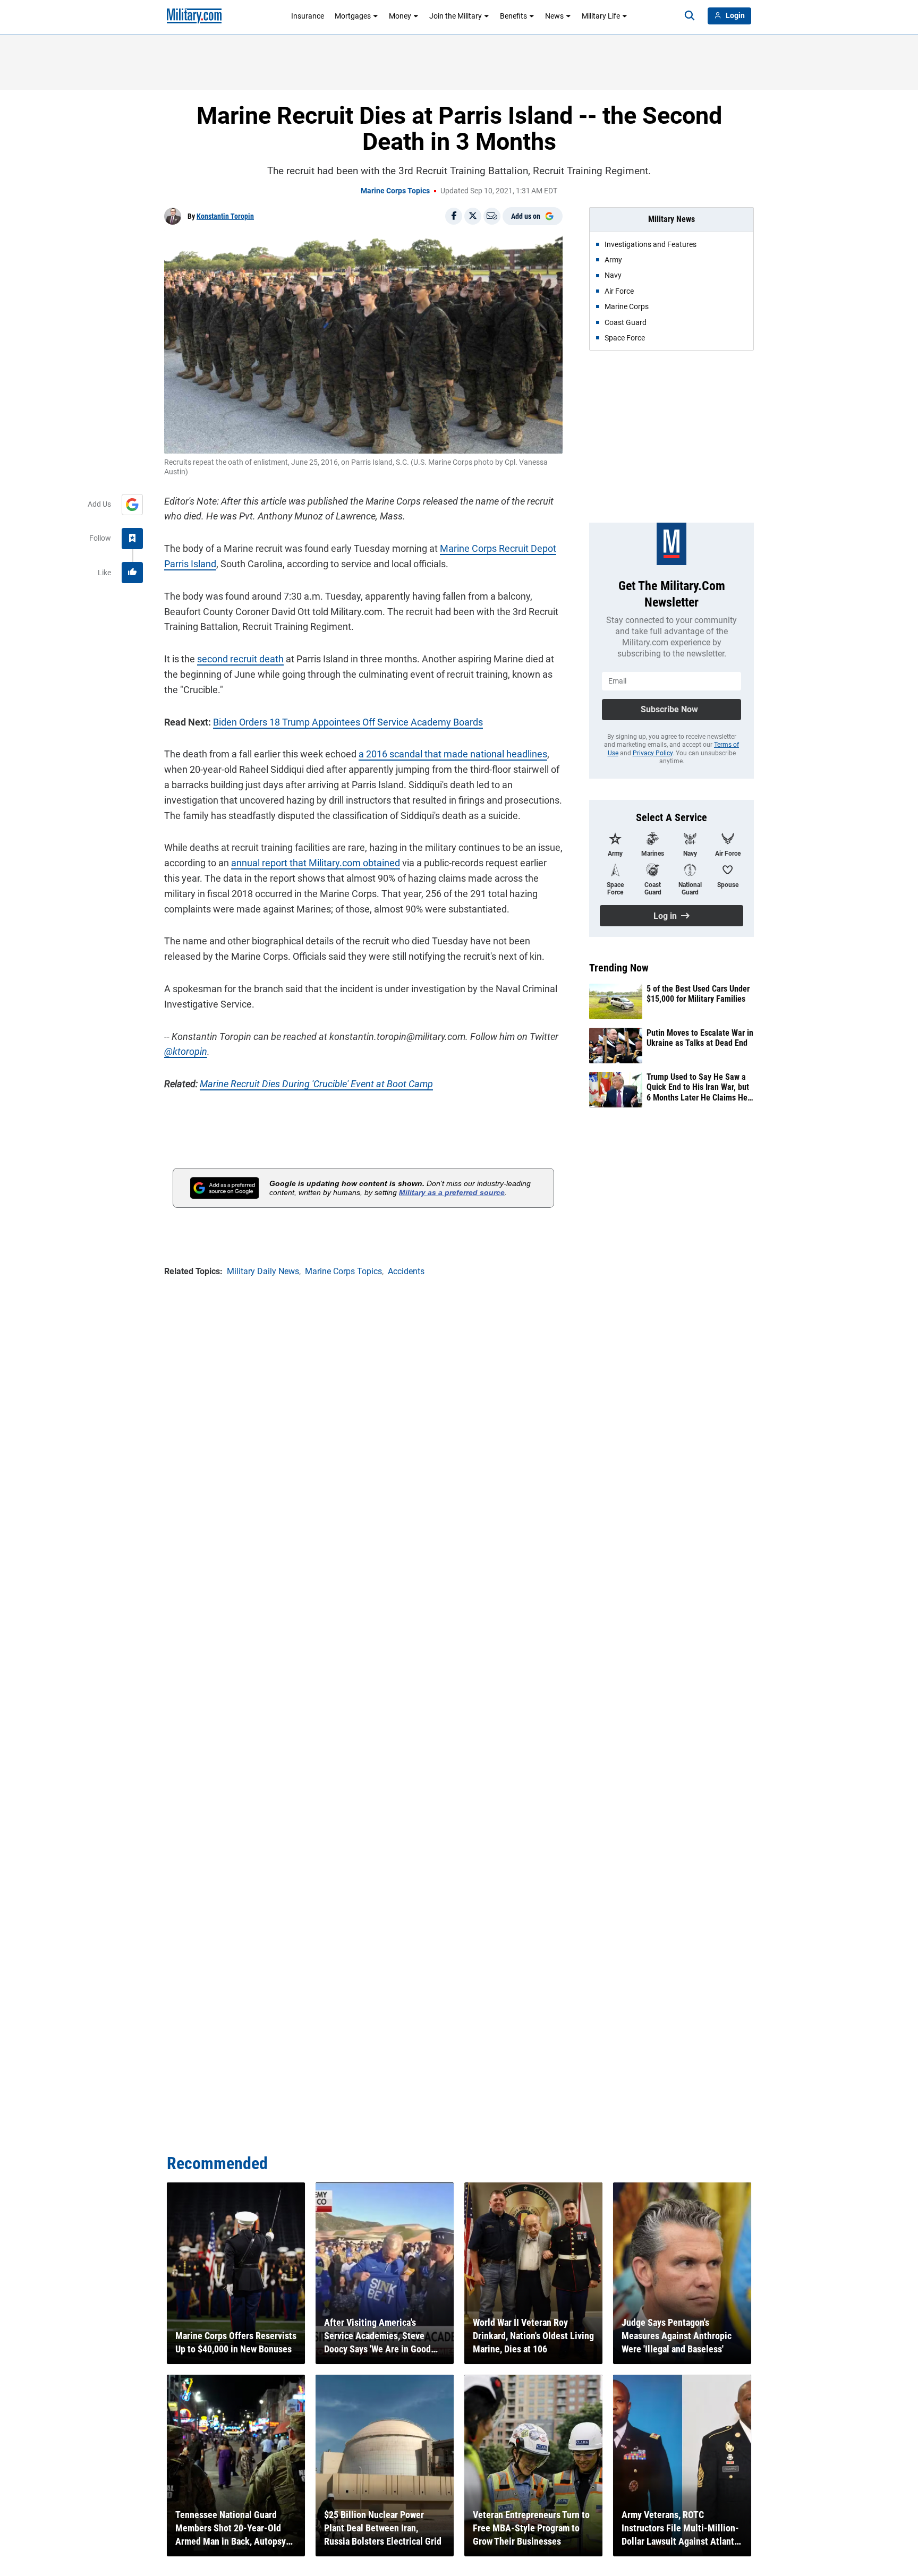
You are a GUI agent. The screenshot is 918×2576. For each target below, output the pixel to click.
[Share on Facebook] (454, 216)
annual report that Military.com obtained (316, 863)
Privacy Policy (653, 753)
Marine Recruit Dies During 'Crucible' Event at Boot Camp (316, 1084)
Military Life (601, 16)
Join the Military (456, 16)
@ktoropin (186, 1051)
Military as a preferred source (452, 1192)
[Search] (690, 16)
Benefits (513, 16)
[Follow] (132, 539)
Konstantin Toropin (225, 216)
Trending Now (619, 968)
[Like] (132, 573)
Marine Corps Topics (395, 191)
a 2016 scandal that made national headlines (453, 754)
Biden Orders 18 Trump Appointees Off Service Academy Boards (348, 722)
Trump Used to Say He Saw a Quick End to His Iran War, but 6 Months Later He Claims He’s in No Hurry (699, 1087)
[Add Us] (132, 505)
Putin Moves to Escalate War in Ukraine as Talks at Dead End (700, 1038)
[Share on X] (473, 216)
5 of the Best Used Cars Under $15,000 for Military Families (698, 994)
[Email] (492, 216)
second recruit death (240, 659)
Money (400, 16)
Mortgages (353, 16)
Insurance (308, 16)
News (554, 16)
